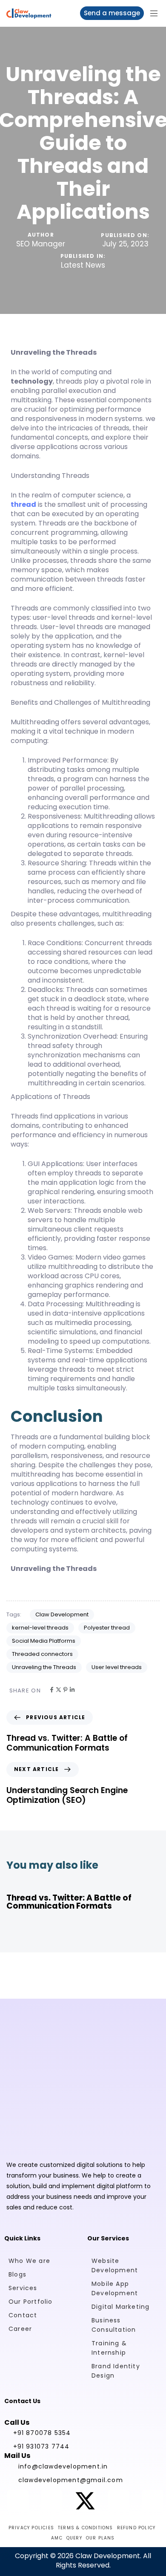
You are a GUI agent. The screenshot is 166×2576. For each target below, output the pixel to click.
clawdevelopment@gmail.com (71, 2480)
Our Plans (100, 2538)
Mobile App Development (115, 2288)
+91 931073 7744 (41, 2446)
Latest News (83, 266)
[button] (157, 13)
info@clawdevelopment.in (63, 2466)
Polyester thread (107, 1628)
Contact (23, 2315)
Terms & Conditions (86, 2528)
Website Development (115, 2265)
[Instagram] (52, 2501)
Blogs (17, 2274)
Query (74, 2538)
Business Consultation (114, 2325)
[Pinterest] (65, 1690)
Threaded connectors (42, 1654)
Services (23, 2288)
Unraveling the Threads (44, 1667)
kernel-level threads (40, 1628)
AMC (57, 2538)
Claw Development (62, 1614)
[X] (59, 1690)
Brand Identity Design (116, 2371)
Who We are (29, 2261)
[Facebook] (52, 1690)
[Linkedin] (72, 1690)
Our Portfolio (31, 2302)
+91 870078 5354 (42, 2433)
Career (20, 2329)
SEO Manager (41, 244)
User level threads (117, 1667)
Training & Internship (109, 2348)
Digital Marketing (120, 2307)
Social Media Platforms (44, 1641)
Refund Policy (136, 2528)
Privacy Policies (31, 2528)
